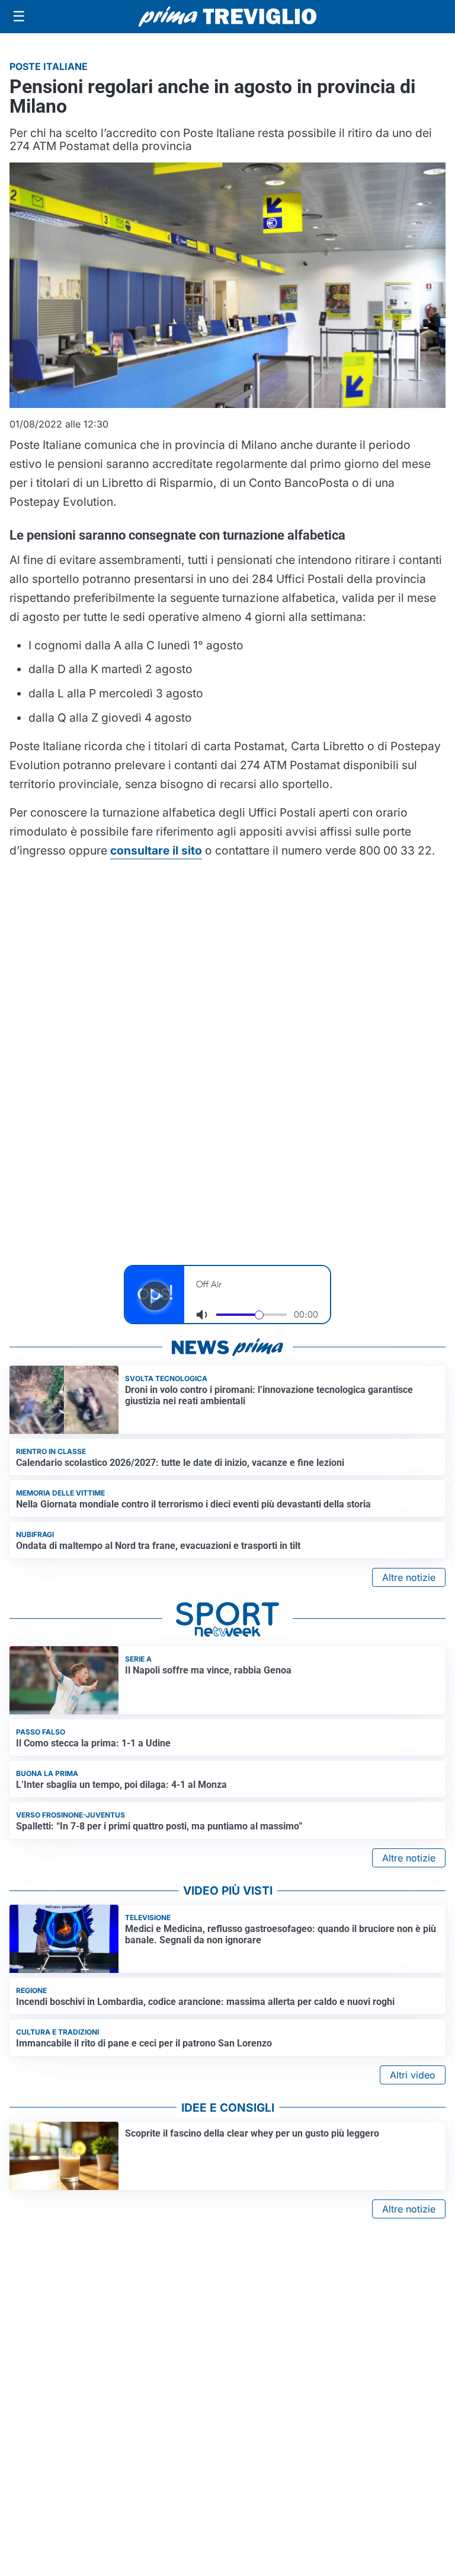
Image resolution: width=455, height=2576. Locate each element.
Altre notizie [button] (409, 1577)
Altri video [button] (413, 2075)
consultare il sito (156, 850)
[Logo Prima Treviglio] (227, 17)
